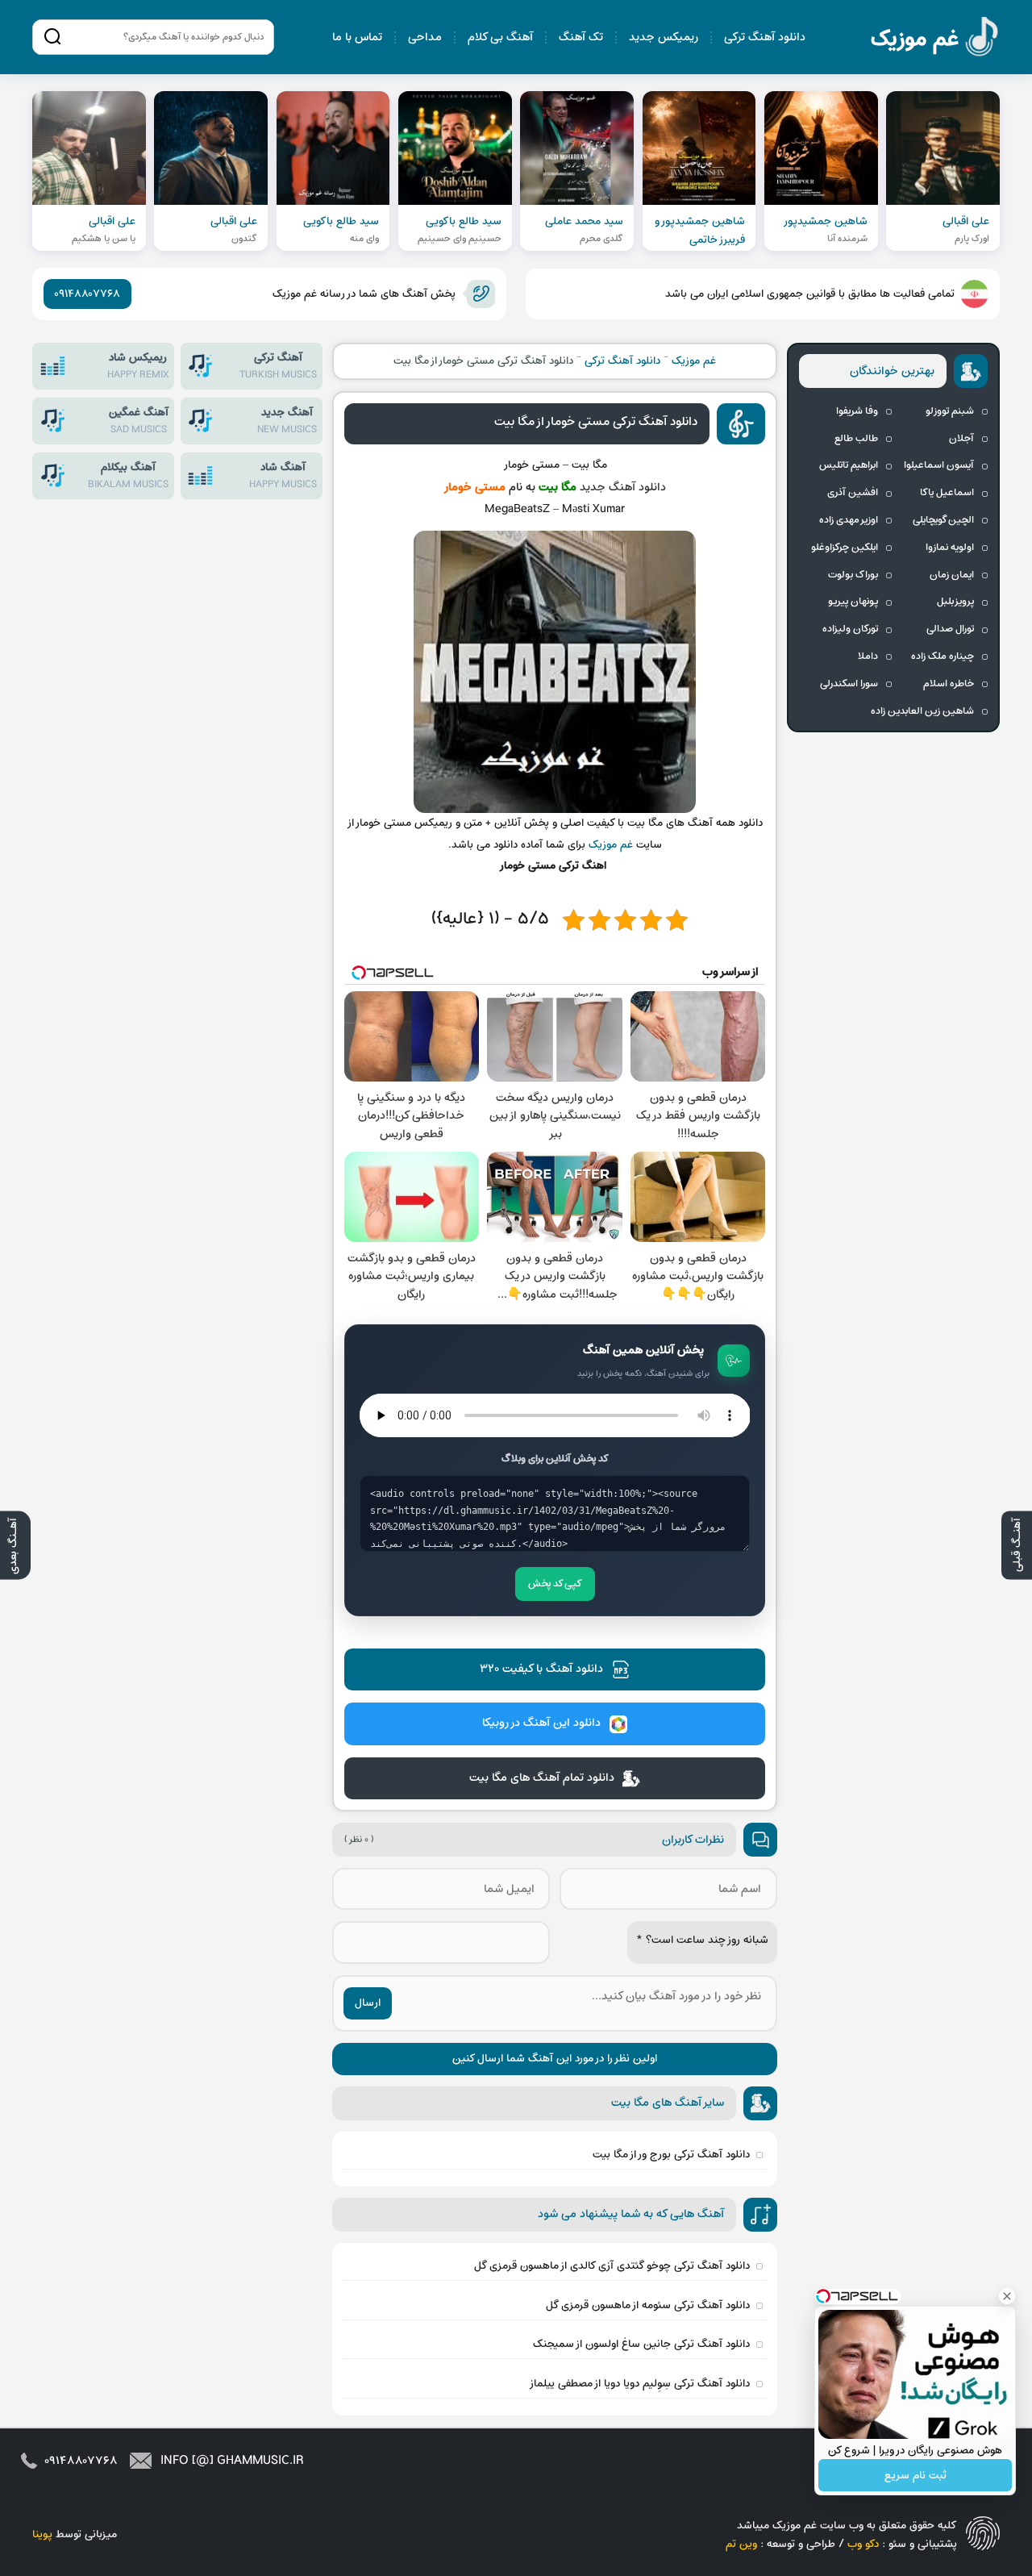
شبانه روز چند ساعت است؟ (702, 1940)
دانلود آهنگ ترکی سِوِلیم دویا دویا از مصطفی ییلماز (639, 2384)
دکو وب (863, 2544)
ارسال (368, 2003)
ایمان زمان (952, 575)
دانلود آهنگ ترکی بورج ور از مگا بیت (671, 2155)
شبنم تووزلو (950, 411)
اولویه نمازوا (950, 548)
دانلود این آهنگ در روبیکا (541, 1723)
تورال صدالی (950, 629)
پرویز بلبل (955, 602)
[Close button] (1007, 2296)
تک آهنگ (581, 38)
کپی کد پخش (555, 1584)
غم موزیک (935, 39)
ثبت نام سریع (915, 2476)
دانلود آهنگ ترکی (765, 38)
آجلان (961, 439)
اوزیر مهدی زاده (849, 520)
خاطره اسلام (949, 684)
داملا (868, 657)
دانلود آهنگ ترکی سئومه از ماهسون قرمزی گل (648, 2305)
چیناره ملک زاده (943, 657)
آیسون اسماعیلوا (939, 465)
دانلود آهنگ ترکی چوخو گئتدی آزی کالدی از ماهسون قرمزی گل (612, 2266)
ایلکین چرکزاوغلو (845, 548)
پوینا (42, 2534)
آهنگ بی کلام (500, 38)
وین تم (741, 2544)
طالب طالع (856, 439)
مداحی (425, 38)
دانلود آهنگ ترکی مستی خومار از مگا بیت (596, 422)
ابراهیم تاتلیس (849, 465)
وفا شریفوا (857, 411)
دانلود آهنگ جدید (623, 488)
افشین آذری (853, 493)
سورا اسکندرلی (849, 684)
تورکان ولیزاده (850, 629)
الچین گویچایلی (943, 520)
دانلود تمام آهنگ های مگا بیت (542, 1778)
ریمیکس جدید (664, 38)
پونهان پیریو (853, 602)
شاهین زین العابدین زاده (922, 711)
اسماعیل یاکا (947, 493)
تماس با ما (357, 38)
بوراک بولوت (853, 575)
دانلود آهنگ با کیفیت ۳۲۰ (541, 1669)
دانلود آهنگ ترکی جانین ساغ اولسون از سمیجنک (641, 2344)
